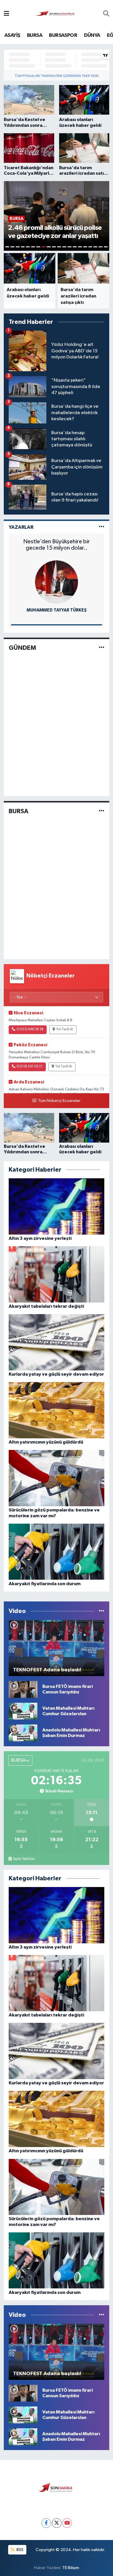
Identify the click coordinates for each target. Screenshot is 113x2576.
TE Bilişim (71, 2568)
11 (59, 247)
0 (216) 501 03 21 (30, 1067)
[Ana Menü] (7, 14)
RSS (20, 2550)
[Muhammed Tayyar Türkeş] (57, 582)
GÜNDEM (22, 648)
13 (70, 247)
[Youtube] (67, 2523)
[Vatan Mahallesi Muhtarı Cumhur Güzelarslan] (23, 1711)
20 (106, 247)
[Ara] (106, 14)
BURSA (35, 35)
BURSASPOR (63, 35)
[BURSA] (102, 811)
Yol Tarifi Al (65, 1029)
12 (64, 247)
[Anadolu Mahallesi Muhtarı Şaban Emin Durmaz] (23, 1733)
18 (95, 247)
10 (54, 247)
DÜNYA (92, 35)
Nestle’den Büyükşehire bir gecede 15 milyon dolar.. (57, 545)
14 (75, 247)
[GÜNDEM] (102, 648)
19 (101, 247)
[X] (57, 2523)
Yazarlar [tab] (21, 527)
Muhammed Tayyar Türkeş (57, 610)
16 (85, 247)
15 (80, 247)
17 (90, 247)
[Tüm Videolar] (102, 1611)
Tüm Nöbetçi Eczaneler (59, 1101)
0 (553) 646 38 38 (30, 1029)
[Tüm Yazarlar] (102, 527)
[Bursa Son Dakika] (56, 14)
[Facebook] (46, 2523)
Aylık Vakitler (24, 1859)
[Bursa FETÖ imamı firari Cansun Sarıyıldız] (23, 1689)
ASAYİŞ (12, 35)
